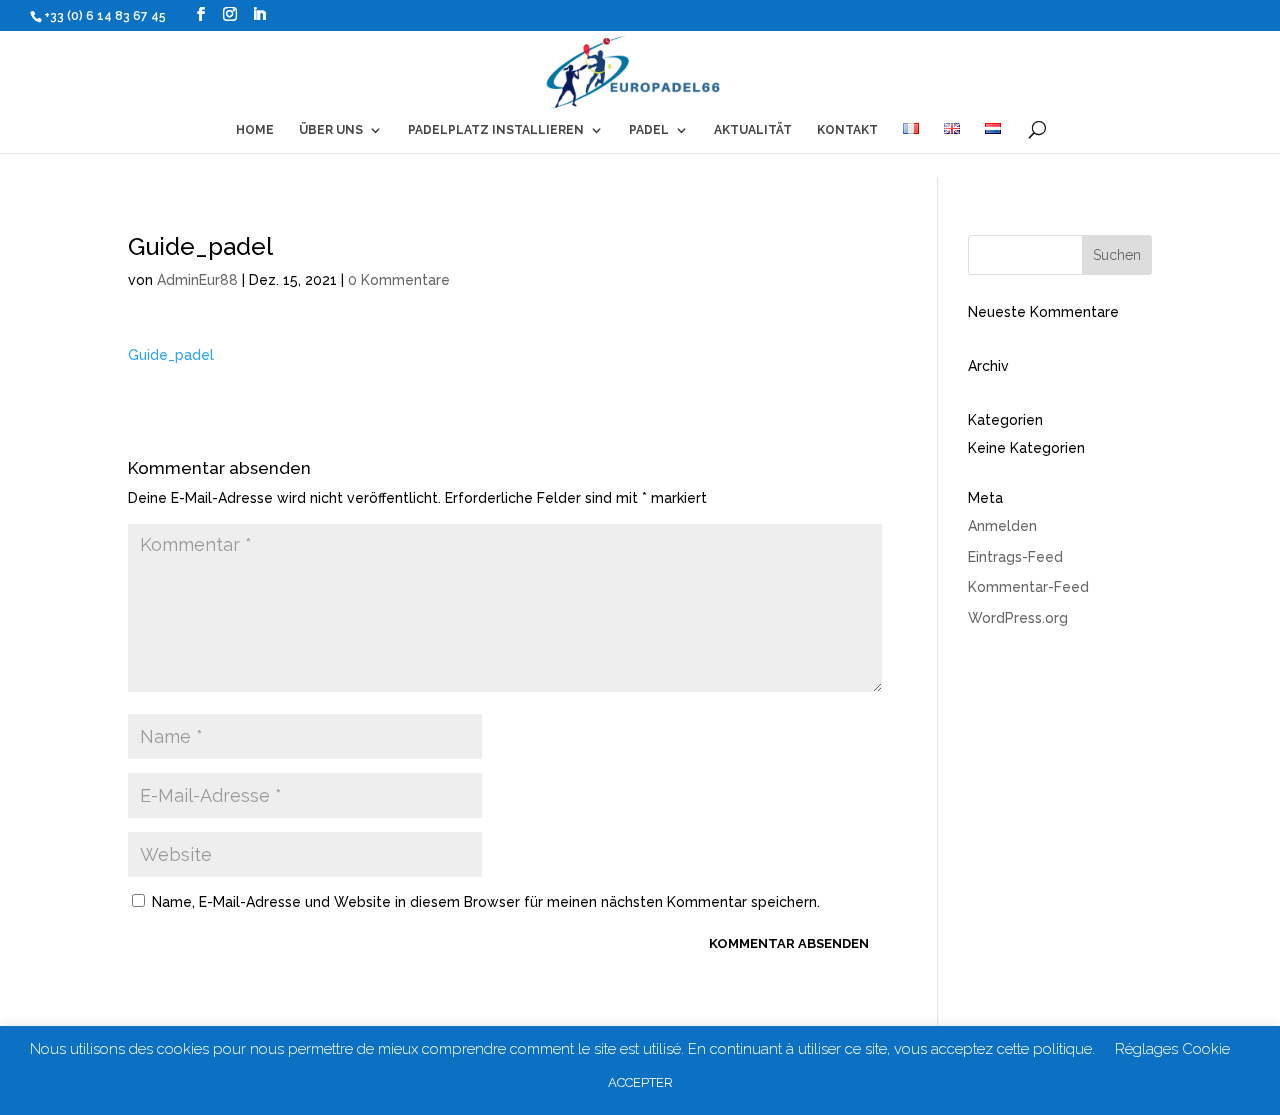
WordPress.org (1018, 618)
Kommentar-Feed (1028, 587)
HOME (255, 130)
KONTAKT (847, 130)
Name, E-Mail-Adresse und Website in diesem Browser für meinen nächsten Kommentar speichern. (486, 902)
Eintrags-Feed (1015, 557)
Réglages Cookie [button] (1172, 1049)
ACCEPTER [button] (640, 1082)
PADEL (649, 130)
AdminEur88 (197, 280)
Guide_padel (171, 355)
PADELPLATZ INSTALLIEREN (496, 130)
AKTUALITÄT (753, 130)
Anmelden (1002, 526)
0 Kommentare (399, 280)
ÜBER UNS (331, 130)
